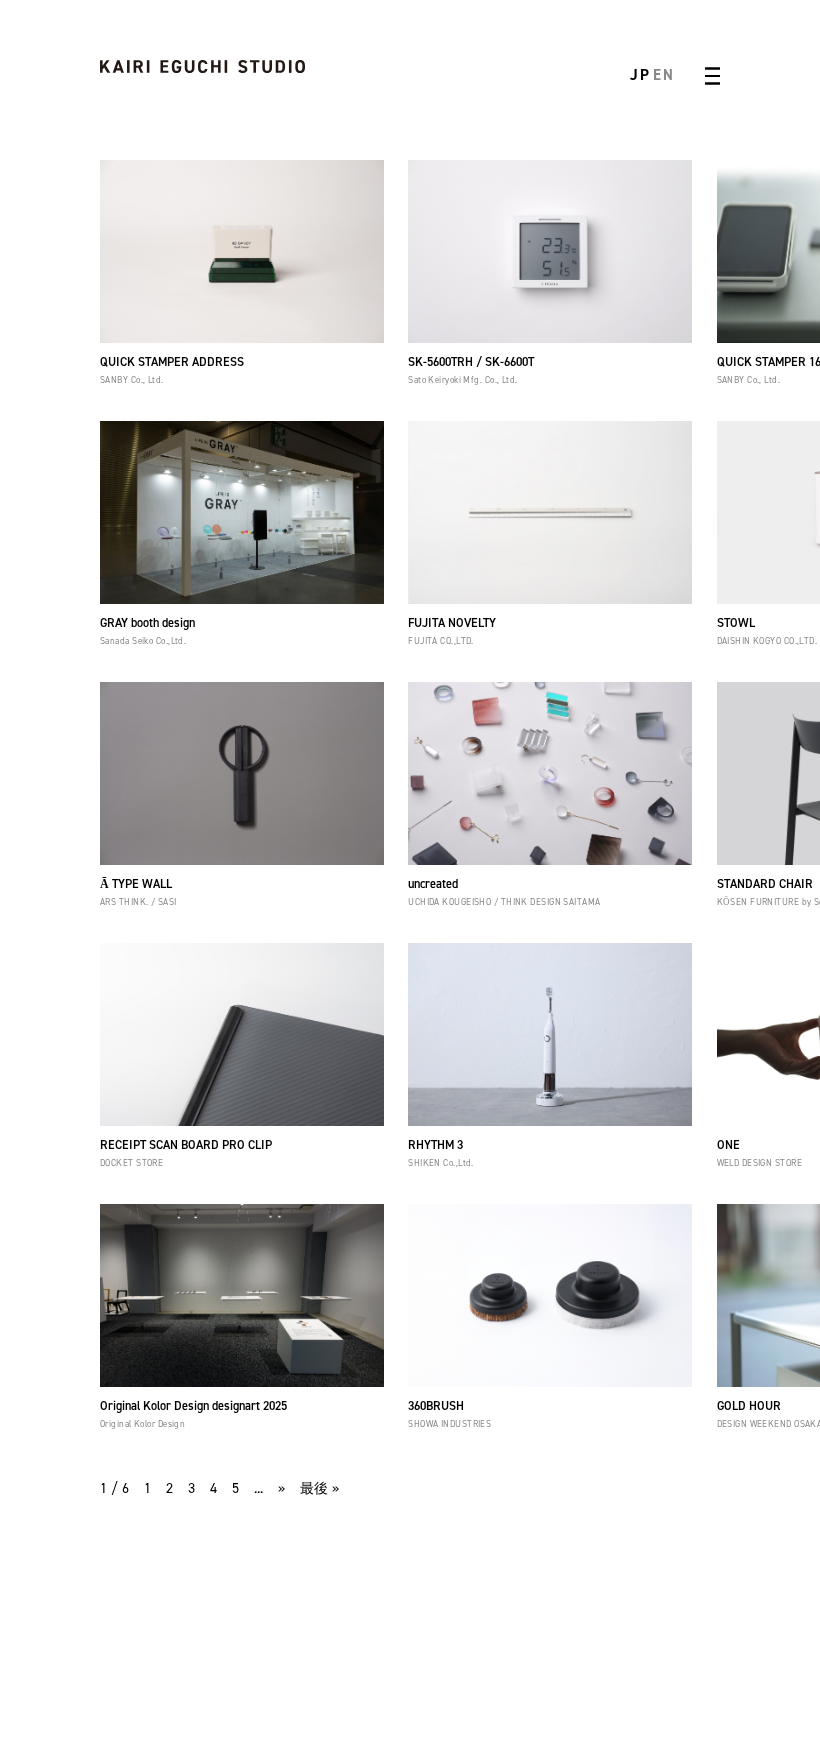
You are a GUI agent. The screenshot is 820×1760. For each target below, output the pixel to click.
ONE (728, 1145)
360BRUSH (436, 1406)
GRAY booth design (147, 623)
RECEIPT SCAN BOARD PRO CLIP (186, 1145)
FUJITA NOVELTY (452, 623)
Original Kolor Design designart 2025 (193, 1406)
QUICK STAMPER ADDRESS (172, 362)
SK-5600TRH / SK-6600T (471, 362)
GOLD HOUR (749, 1406)
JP (640, 75)
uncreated (433, 884)
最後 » (319, 1488)
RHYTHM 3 (435, 1145)
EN (663, 75)
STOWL (736, 623)
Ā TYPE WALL (136, 884)
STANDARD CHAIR (765, 884)
